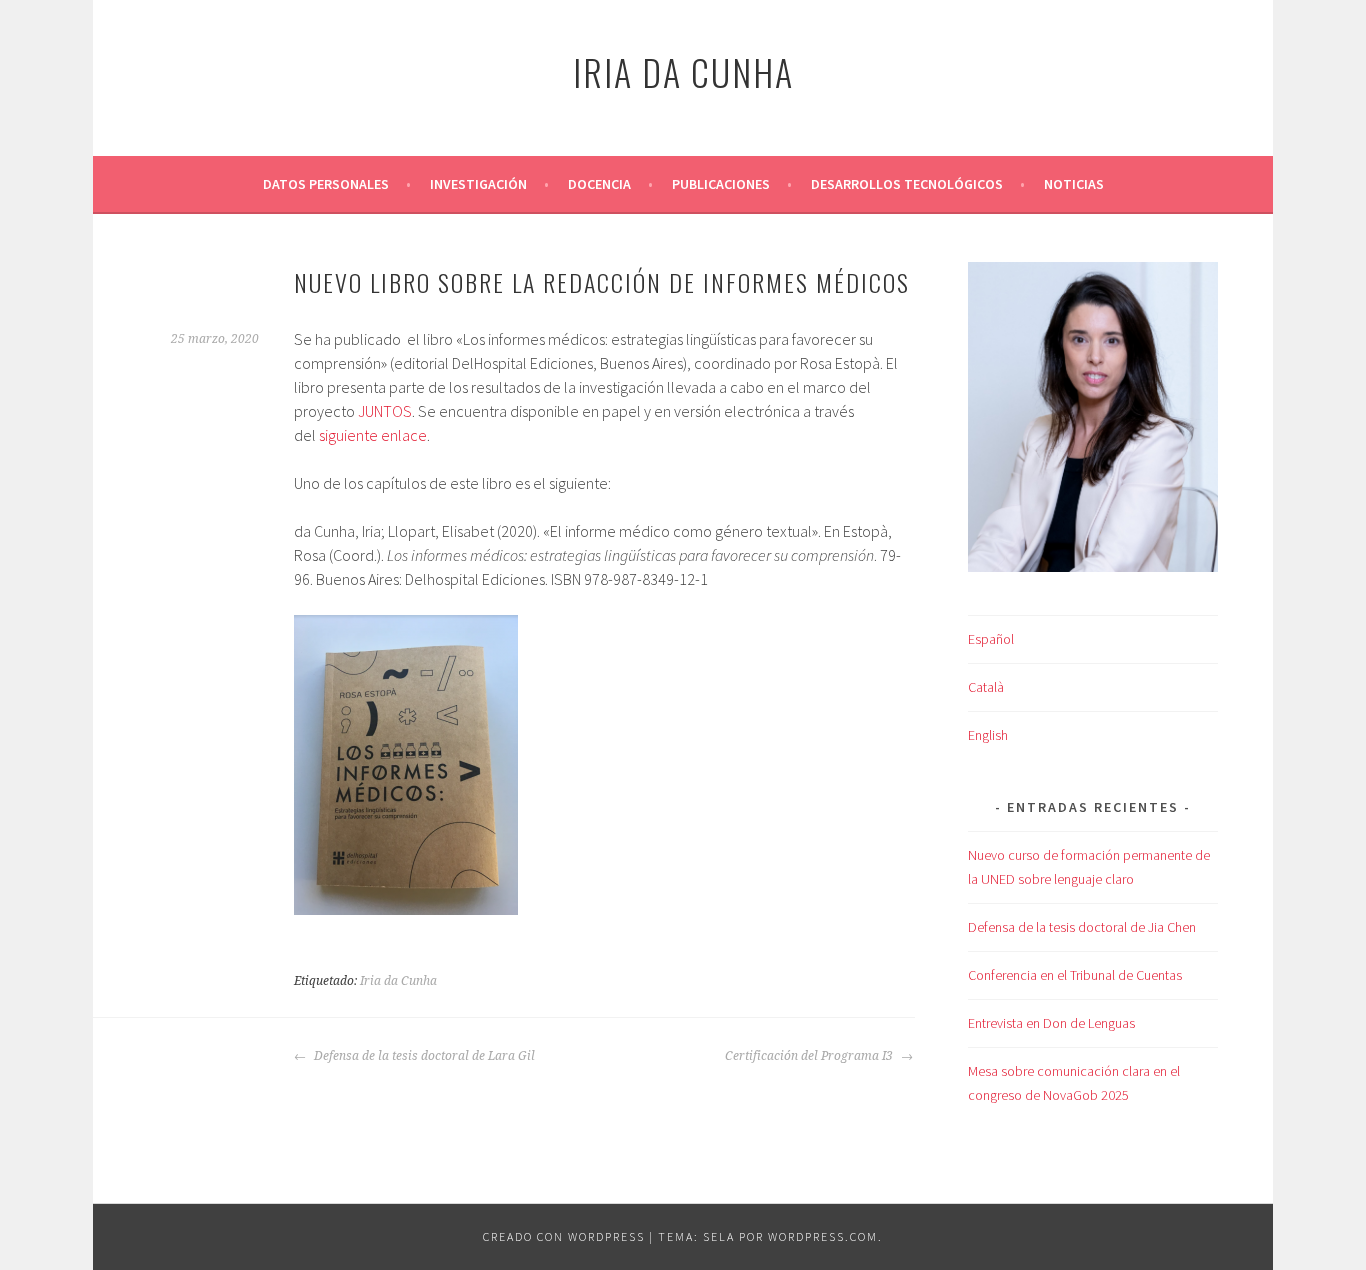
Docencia (599, 184)
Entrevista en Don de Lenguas (1051, 1023)
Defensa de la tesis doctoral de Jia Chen (1082, 927)
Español (991, 639)
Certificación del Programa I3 (810, 1056)
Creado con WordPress (564, 1236)
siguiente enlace (373, 435)
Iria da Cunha (683, 71)
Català (986, 687)
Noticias (1074, 184)
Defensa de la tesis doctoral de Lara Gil (423, 1056)
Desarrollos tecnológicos (907, 184)
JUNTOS (385, 411)
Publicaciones (721, 184)
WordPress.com (823, 1236)
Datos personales (326, 184)
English (988, 735)
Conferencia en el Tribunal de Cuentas (1075, 975)
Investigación (478, 184)
